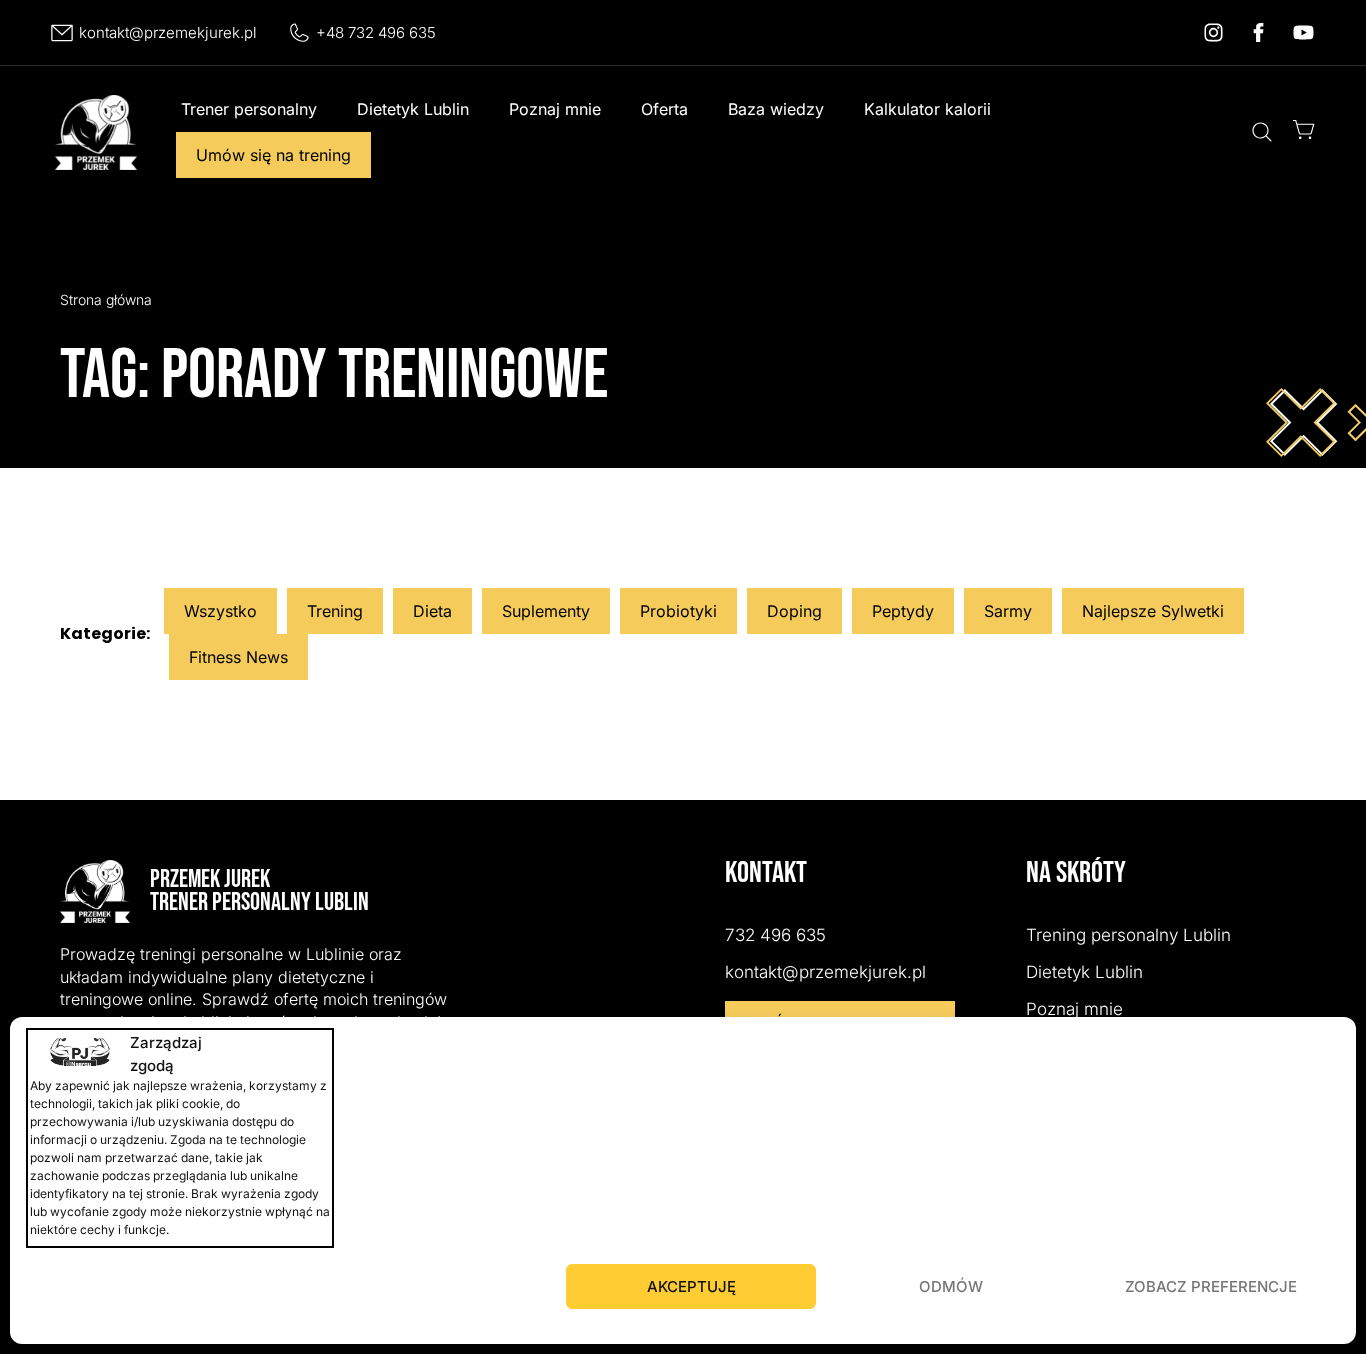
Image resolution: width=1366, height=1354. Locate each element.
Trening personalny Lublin (1128, 935)
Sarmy (1008, 611)
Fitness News (238, 657)
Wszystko (220, 611)
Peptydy (903, 611)
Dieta (432, 611)
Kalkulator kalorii (927, 109)
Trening (335, 611)
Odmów (951, 1286)
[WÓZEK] (1304, 129)
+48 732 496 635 (376, 32)
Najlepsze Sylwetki (1153, 611)
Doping (794, 611)
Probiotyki (678, 611)
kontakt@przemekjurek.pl (168, 32)
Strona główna (106, 299)
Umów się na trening (273, 155)
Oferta (664, 109)
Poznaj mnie (555, 109)
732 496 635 (775, 935)
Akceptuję (691, 1286)
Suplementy (546, 611)
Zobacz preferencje (1211, 1286)
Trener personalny (249, 109)
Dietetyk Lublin (413, 109)
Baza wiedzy (776, 109)
